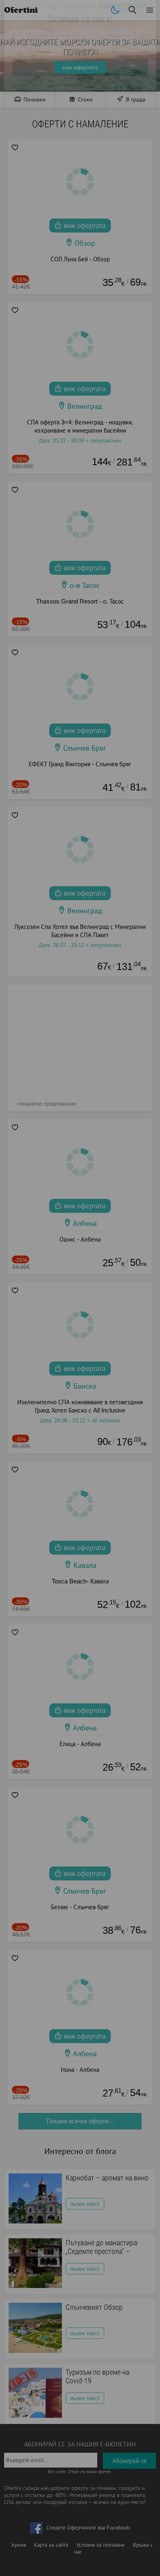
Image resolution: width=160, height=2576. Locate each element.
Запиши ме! (80, 127)
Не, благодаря (128, 144)
